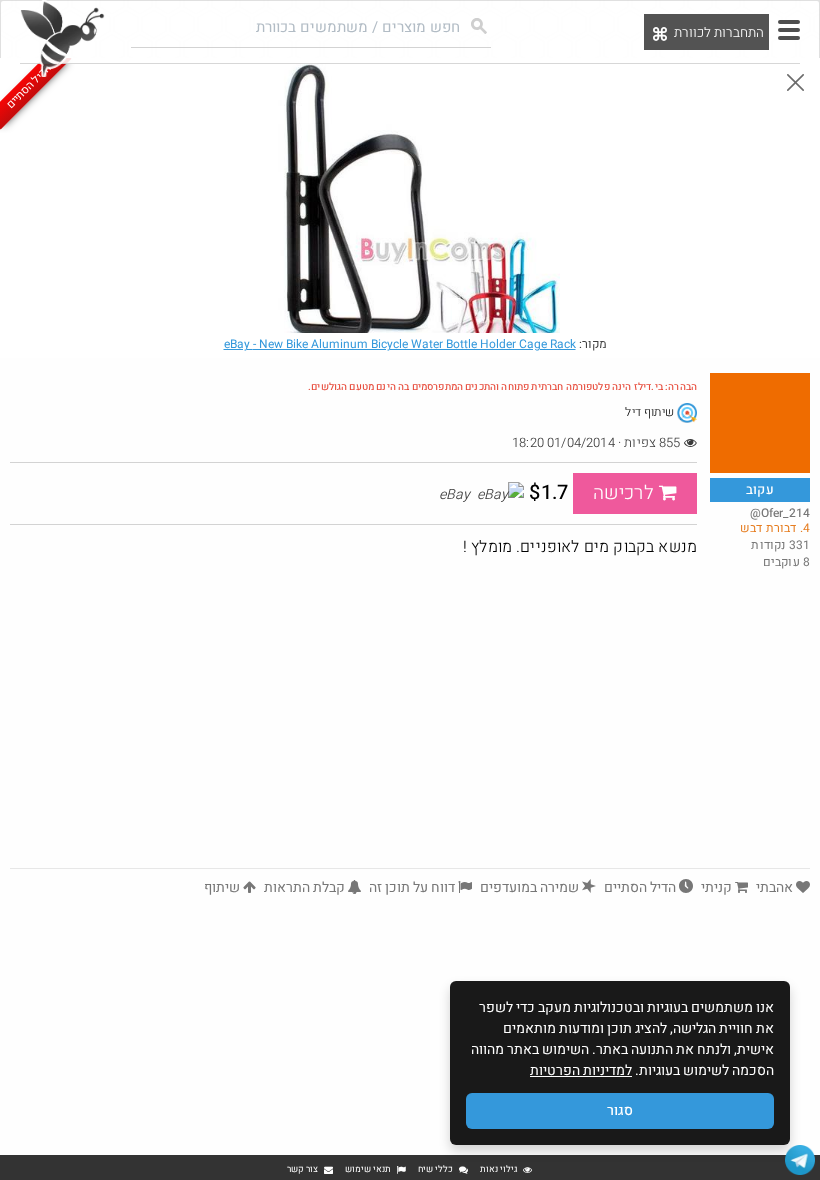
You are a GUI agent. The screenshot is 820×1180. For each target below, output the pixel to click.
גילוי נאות (498, 1169)
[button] (789, 30)
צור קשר (302, 1169)
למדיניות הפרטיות (581, 1070)
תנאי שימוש (368, 1169)
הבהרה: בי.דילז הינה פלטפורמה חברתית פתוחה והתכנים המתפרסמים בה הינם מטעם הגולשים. (502, 387)
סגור (620, 1110)
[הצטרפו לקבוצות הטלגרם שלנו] (800, 1160)
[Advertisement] (410, 718)
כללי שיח (435, 1169)
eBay (400, 344)
